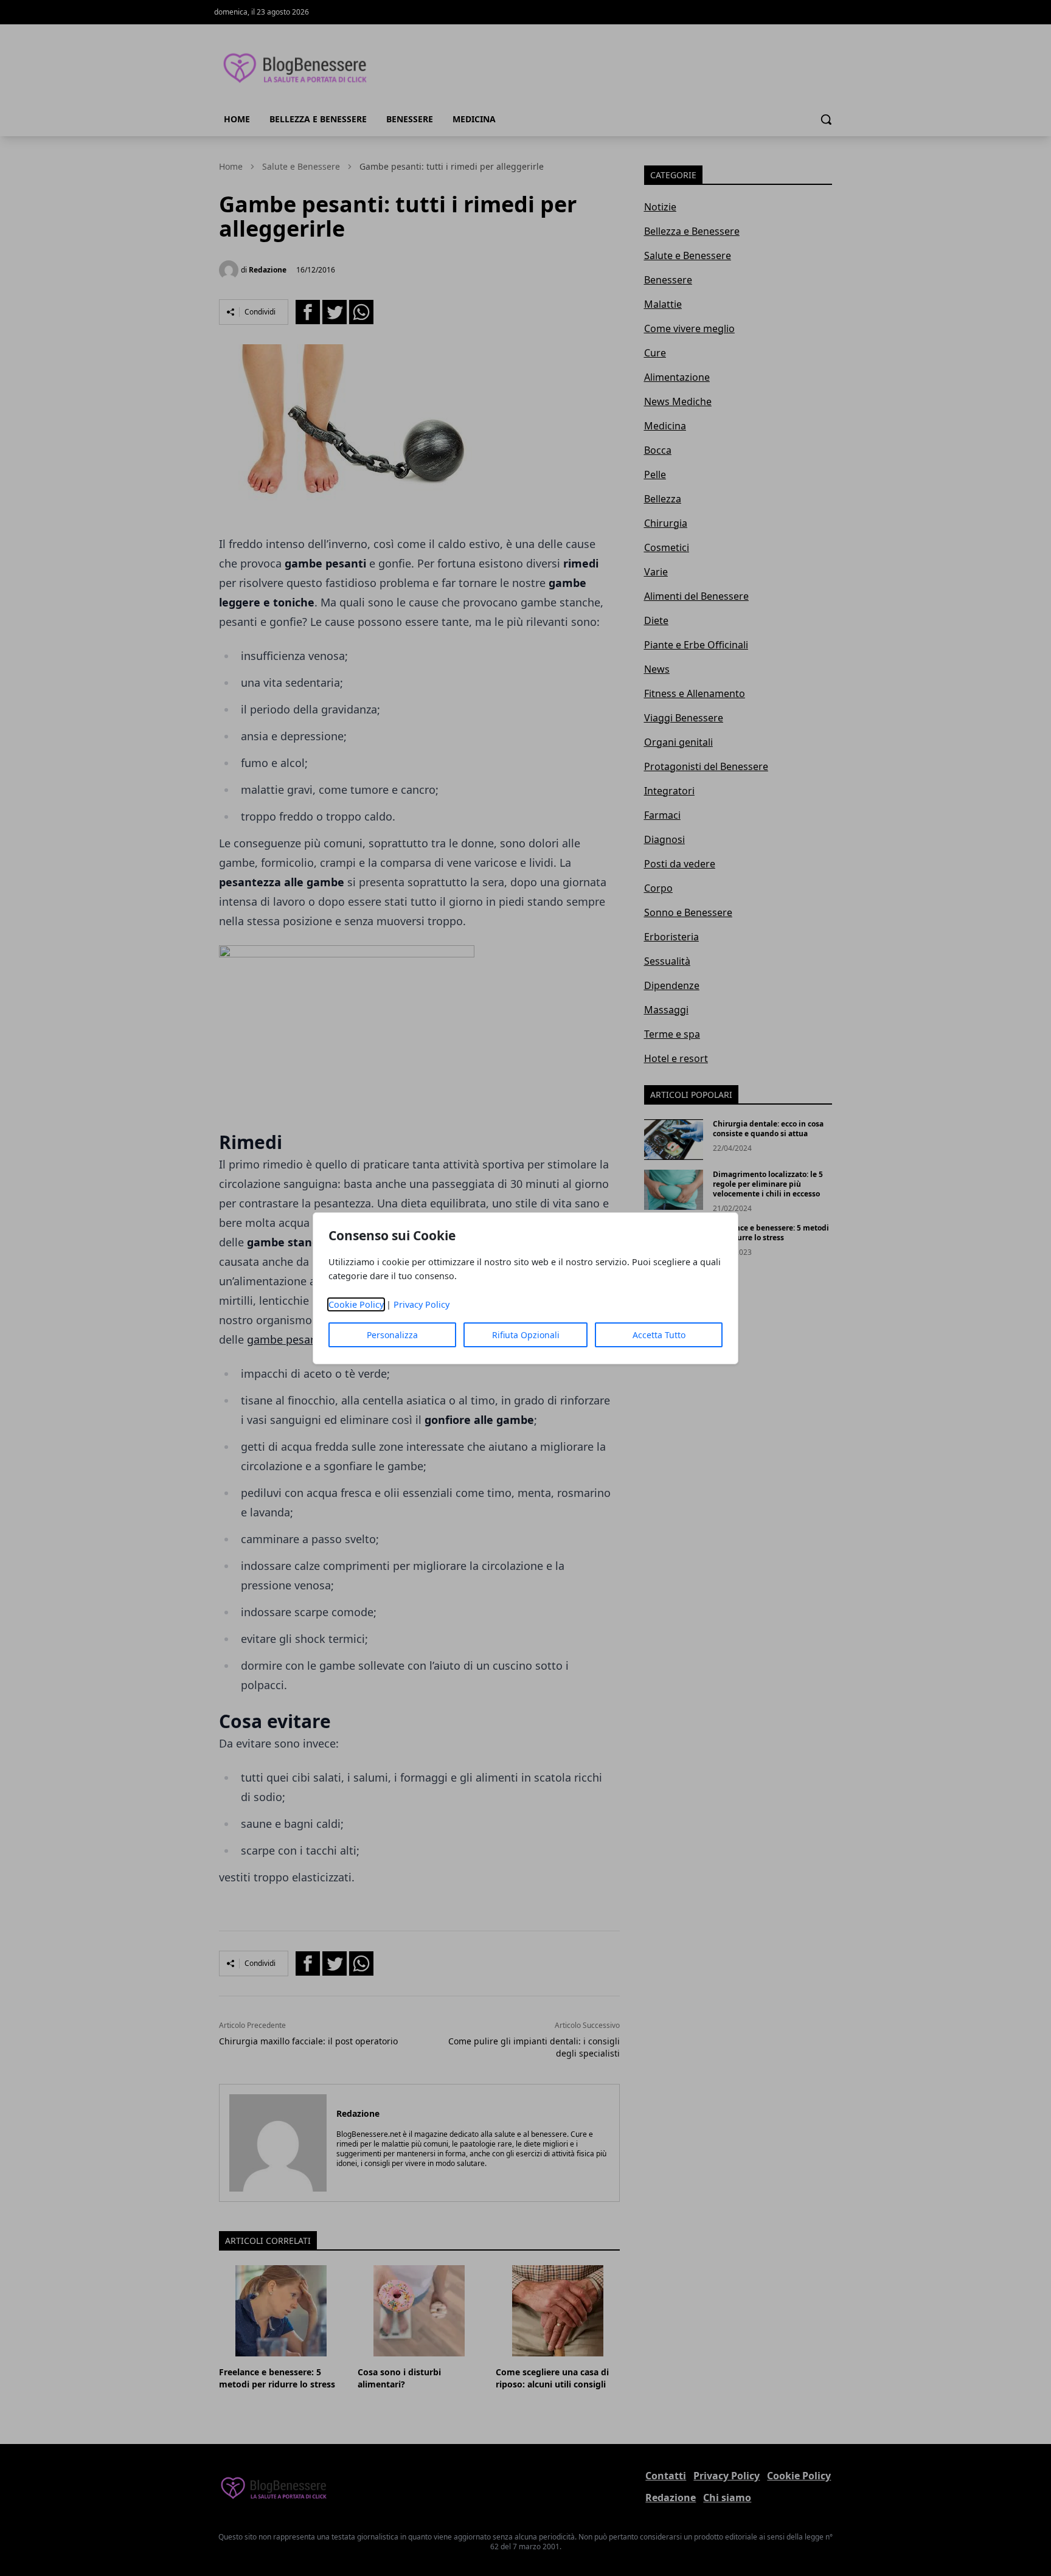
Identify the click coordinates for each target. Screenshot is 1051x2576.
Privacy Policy (421, 1304)
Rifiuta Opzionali (526, 1335)
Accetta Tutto (659, 1335)
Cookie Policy (356, 1304)
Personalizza (392, 1335)
